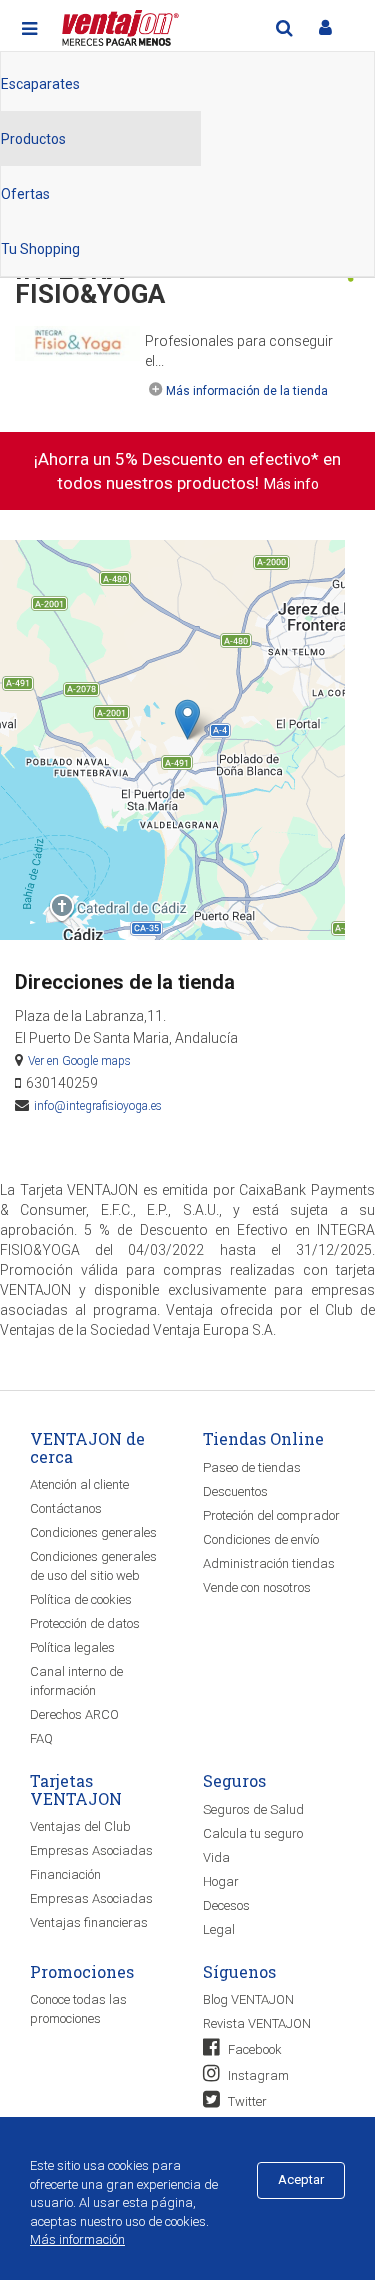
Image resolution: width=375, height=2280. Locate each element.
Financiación (65, 1874)
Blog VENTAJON (248, 1999)
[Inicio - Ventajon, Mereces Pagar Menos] (118, 24)
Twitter (246, 2101)
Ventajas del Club (80, 1826)
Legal (219, 1929)
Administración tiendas (269, 1563)
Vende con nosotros (257, 1587)
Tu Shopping (40, 249)
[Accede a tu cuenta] (325, 28)
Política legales (72, 1647)
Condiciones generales (93, 1532)
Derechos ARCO (74, 1714)
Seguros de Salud (253, 1809)
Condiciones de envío (261, 1539)
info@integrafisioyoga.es (98, 1106)
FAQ (41, 1738)
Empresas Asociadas (91, 1850)
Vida (216, 1857)
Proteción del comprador (271, 1515)
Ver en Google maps (79, 1061)
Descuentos (235, 1491)
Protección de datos (85, 1623)
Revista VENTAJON (257, 2023)
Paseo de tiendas (252, 1467)
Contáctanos (66, 1508)
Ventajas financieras (89, 1922)
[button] (187, 719)
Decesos (226, 1905)
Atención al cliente (79, 1484)
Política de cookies (81, 1599)
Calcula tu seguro (253, 1833)
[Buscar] (284, 28)
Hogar (221, 1881)
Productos (33, 139)
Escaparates (40, 84)
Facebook (253, 2049)
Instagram (257, 2075)
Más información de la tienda (247, 391)
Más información (77, 2239)
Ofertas (25, 194)
